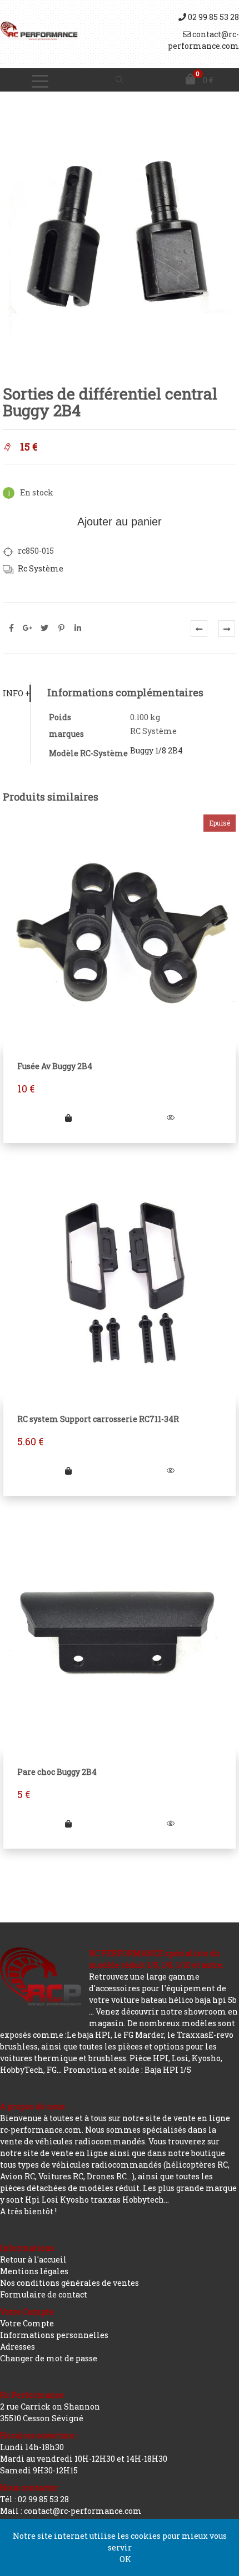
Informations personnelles (54, 2335)
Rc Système (41, 568)
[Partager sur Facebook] (11, 628)
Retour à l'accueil (33, 2259)
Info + (16, 693)
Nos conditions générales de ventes (69, 2283)
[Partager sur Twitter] (44, 628)
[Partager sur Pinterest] (61, 628)
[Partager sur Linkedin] (78, 628)
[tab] (16, 693)
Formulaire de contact (44, 2294)
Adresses (18, 2347)
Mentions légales (34, 2271)
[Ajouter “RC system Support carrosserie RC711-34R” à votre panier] (68, 1471)
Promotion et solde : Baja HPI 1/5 (127, 2070)
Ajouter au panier (120, 522)
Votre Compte (27, 2323)
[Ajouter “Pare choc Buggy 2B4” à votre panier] (68, 1823)
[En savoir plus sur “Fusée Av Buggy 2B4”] (68, 1118)
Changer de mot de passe (49, 2358)
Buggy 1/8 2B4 (156, 750)
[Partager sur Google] (28, 628)
